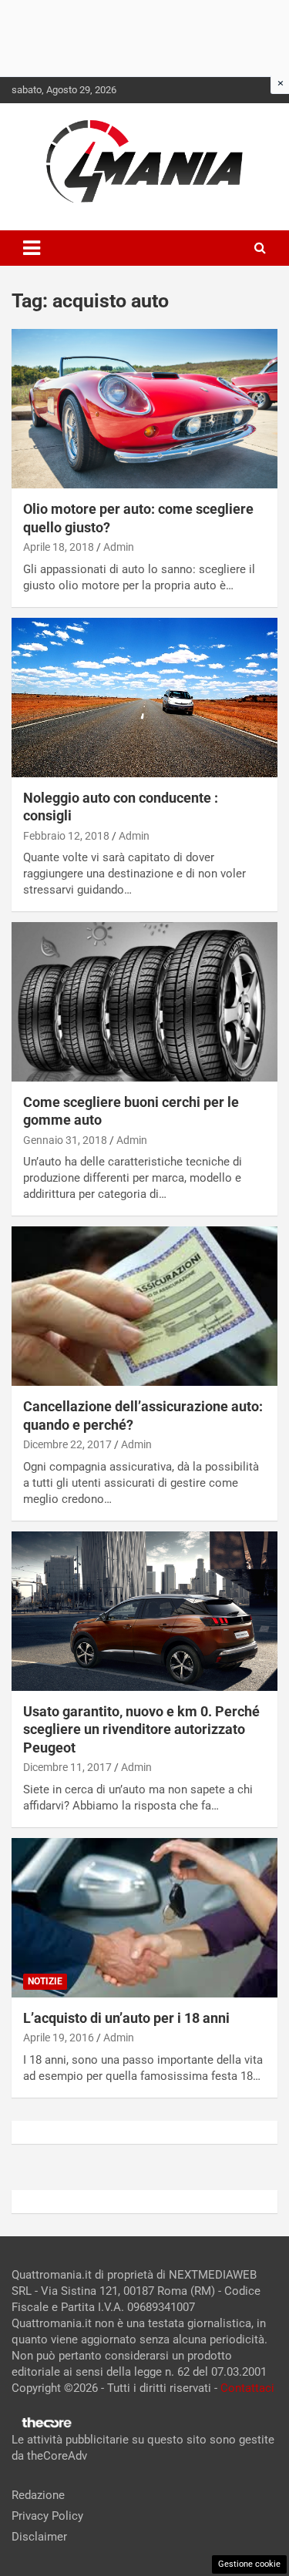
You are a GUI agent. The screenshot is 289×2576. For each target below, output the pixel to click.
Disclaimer (39, 2537)
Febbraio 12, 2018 (66, 836)
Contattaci (247, 2388)
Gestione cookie (249, 2564)
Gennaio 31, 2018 (65, 1140)
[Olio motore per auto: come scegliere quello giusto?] (144, 409)
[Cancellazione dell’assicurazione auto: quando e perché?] (144, 1306)
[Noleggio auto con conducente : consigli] (144, 697)
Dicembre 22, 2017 (67, 1444)
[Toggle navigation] (32, 248)
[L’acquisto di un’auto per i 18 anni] (144, 1917)
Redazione (38, 2495)
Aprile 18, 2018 (59, 547)
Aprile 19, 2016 (59, 2038)
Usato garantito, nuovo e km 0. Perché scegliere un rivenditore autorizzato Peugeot (141, 1729)
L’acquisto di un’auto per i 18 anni (126, 2018)
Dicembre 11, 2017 (67, 1767)
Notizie (45, 1981)
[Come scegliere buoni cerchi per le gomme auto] (144, 1001)
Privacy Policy (47, 2516)
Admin (119, 547)
